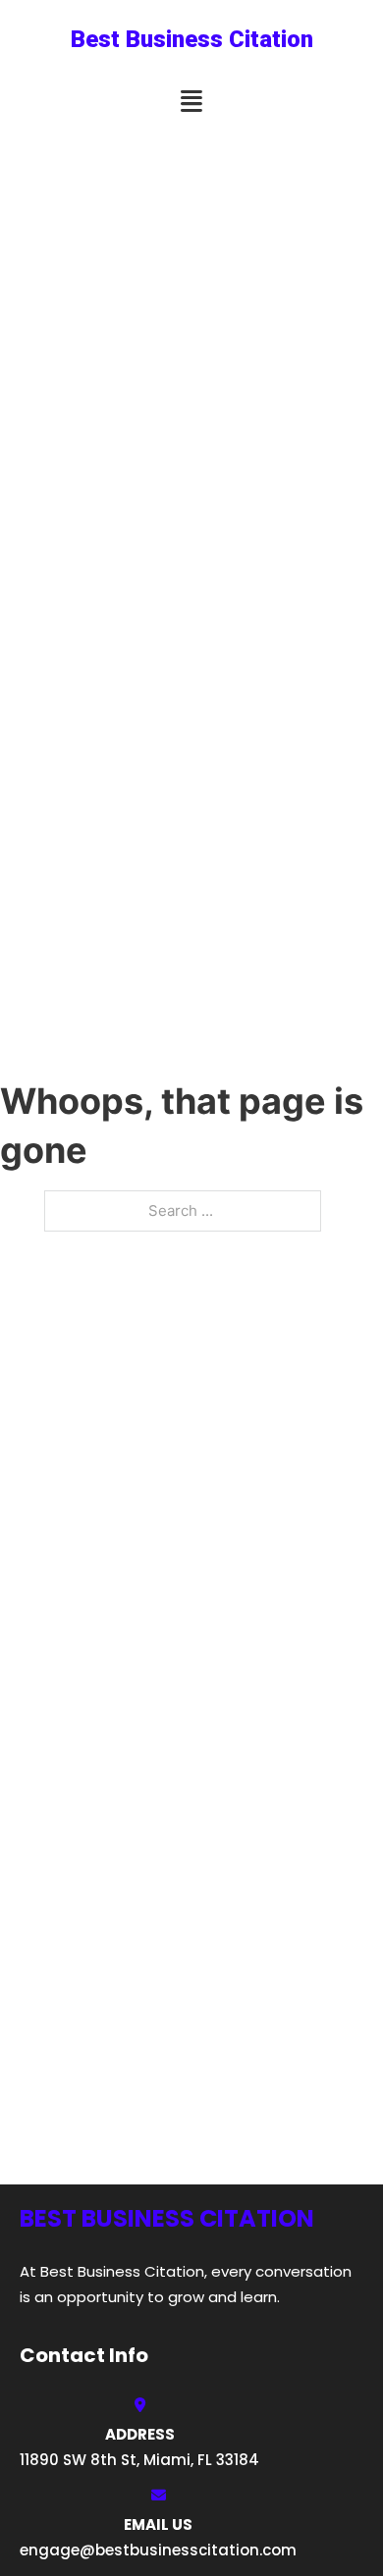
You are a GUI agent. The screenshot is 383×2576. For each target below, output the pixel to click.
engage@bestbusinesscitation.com (158, 2550)
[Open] (191, 102)
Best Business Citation (192, 39)
